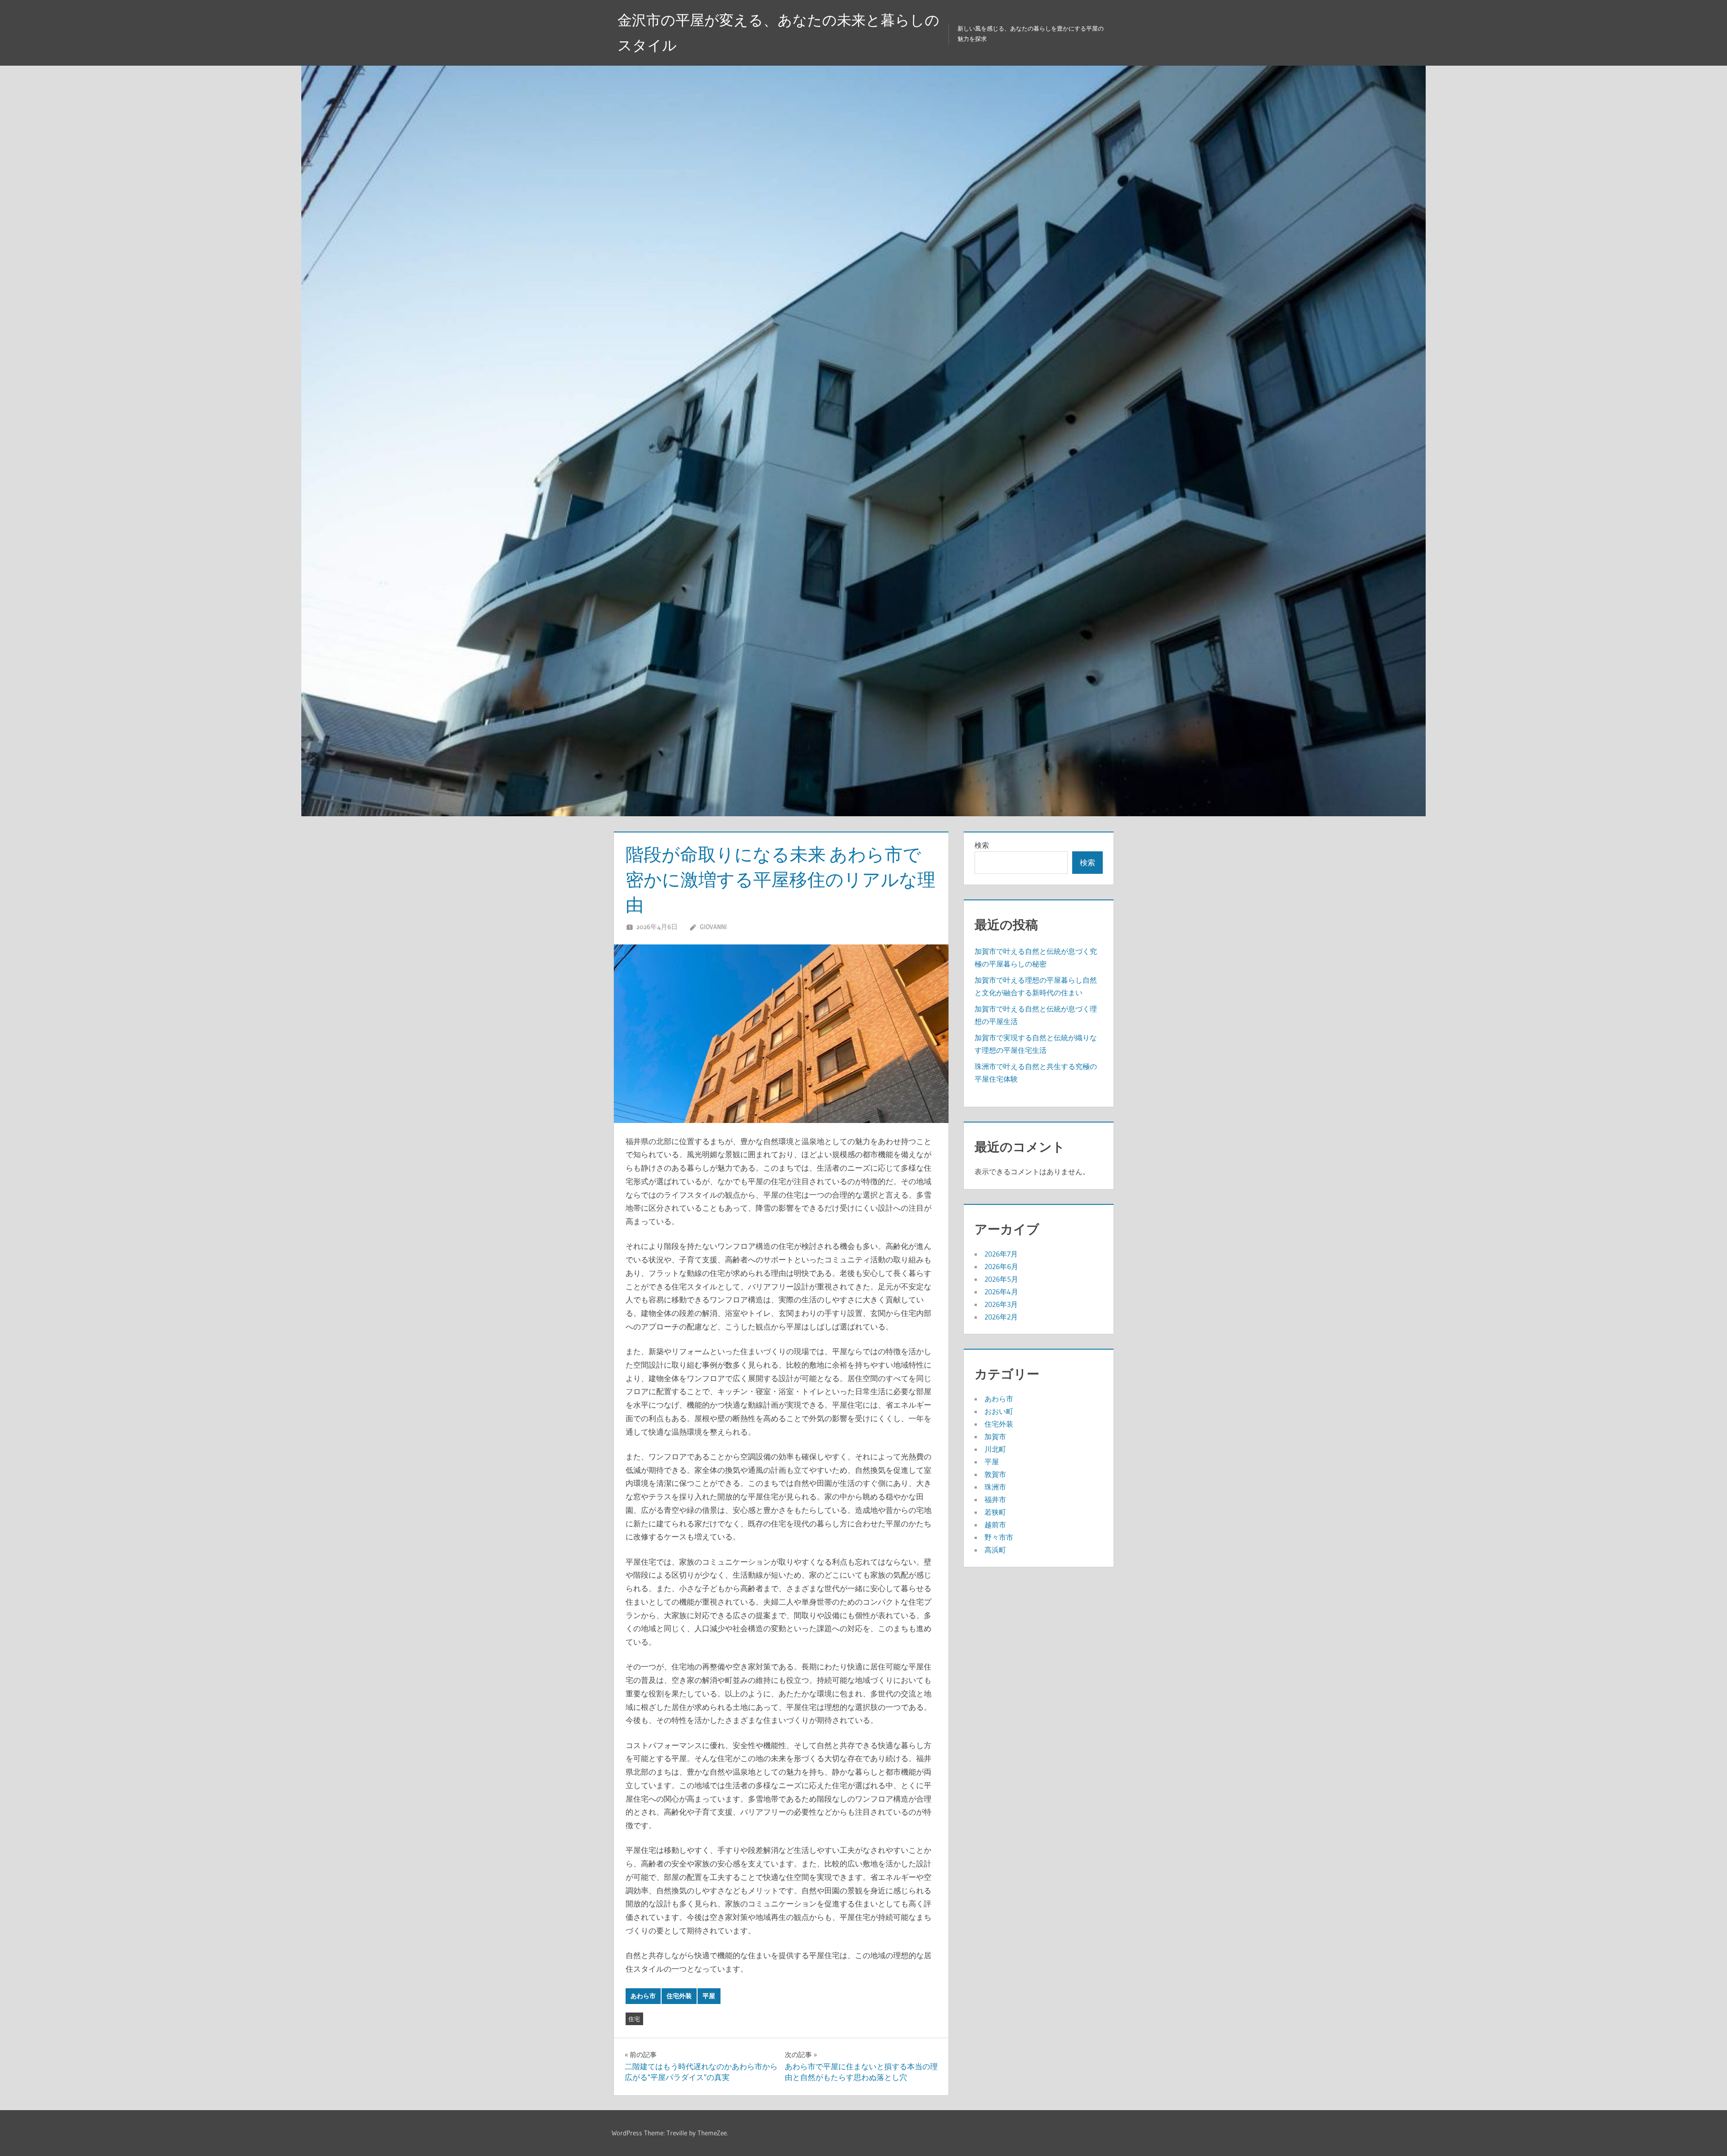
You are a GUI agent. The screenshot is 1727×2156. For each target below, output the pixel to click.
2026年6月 (1001, 1266)
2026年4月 (1001, 1292)
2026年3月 (1001, 1304)
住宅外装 (679, 1996)
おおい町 (999, 1411)
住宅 (634, 2019)
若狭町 (995, 1512)
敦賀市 (995, 1474)
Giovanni (713, 927)
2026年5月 (1001, 1279)
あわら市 (643, 1996)
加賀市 (995, 1436)
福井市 (995, 1499)
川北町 (995, 1449)
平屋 (709, 1996)
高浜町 (995, 1550)
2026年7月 (1001, 1254)
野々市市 (999, 1537)
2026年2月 (1001, 1317)
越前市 (995, 1525)
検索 (982, 845)
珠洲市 (995, 1487)
